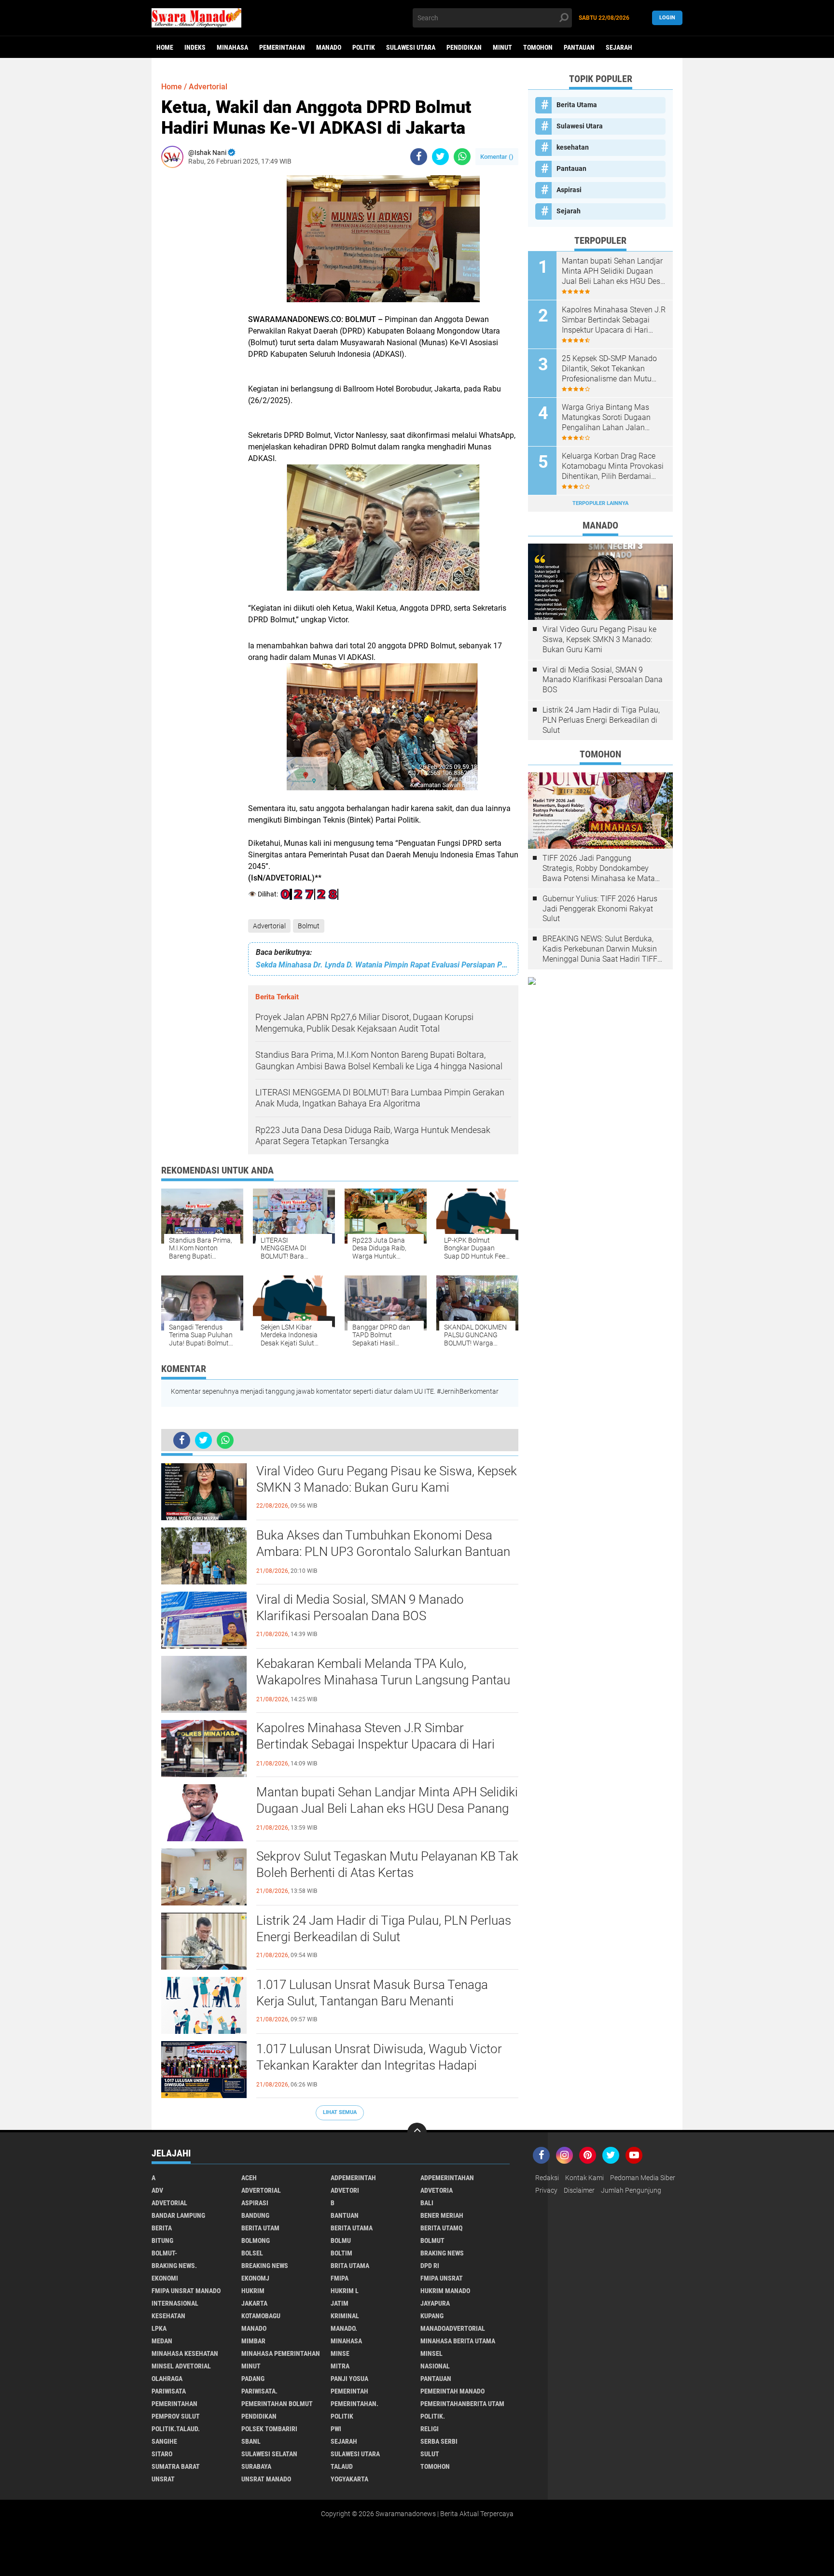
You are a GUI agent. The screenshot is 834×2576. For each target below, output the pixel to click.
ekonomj (255, 2278)
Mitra (340, 2366)
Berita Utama (577, 105)
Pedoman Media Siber (643, 2178)
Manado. (344, 2328)
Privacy (546, 2190)
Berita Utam (260, 2228)
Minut (502, 47)
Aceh (249, 2178)
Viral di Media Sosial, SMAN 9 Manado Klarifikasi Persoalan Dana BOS (360, 1608)
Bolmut (309, 926)
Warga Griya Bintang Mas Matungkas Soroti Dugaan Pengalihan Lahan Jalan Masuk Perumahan (606, 418)
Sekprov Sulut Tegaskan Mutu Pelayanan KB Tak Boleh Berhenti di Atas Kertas (387, 1864)
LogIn (667, 18)
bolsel (252, 2253)
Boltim (341, 2253)
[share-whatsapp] (462, 157)
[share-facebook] (419, 157)
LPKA (159, 2328)
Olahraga (167, 2379)
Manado (329, 47)
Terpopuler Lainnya (600, 503)
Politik (364, 47)
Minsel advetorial (181, 2366)
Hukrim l (345, 2291)
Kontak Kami (584, 2178)
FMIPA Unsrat (442, 2278)
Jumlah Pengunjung (631, 2190)
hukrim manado (445, 2291)
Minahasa (232, 47)
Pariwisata (169, 2391)
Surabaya (256, 2466)
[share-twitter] (440, 157)
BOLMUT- (164, 2253)
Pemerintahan (282, 47)
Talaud (342, 2466)
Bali (427, 2203)
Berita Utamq (441, 2228)
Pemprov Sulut (176, 2416)
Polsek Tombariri (269, 2429)
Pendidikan (464, 47)
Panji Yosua (349, 2379)
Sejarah (619, 47)
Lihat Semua (340, 2112)
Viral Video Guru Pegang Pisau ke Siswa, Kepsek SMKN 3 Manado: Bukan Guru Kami (387, 1479)
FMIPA (340, 2278)
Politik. (433, 2416)
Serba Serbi (439, 2441)
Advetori (345, 2190)
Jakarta (254, 2303)
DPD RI (430, 2266)
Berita (162, 2228)
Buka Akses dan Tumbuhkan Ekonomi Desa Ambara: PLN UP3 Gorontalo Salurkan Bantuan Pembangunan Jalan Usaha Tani (383, 1552)
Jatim (340, 2303)
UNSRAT (163, 2479)
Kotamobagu (261, 2316)
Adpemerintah (353, 2178)
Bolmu (341, 2240)
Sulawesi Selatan (269, 2454)
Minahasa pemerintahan (281, 2353)
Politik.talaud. (176, 2429)
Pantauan (579, 47)
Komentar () (497, 157)
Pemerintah (349, 2391)
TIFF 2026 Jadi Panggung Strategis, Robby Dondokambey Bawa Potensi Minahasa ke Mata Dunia (599, 868)
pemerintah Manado (452, 2391)
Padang (253, 2379)
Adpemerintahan (447, 2178)
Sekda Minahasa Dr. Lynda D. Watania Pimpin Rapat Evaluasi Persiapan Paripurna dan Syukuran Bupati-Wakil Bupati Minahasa (383, 965)
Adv (157, 2190)
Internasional (175, 2303)
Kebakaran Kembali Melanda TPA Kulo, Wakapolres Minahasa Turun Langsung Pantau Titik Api (383, 1680)
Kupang (432, 2316)
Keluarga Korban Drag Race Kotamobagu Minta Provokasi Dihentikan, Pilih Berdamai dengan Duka (613, 466)
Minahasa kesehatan (185, 2353)
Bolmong (256, 2240)
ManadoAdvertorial (453, 2328)
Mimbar (253, 2341)
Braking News (442, 2253)
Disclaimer (579, 2190)
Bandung (255, 2215)
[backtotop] (417, 2132)
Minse (340, 2353)
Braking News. (174, 2266)
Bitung (162, 2240)
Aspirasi (569, 190)
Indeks (195, 47)
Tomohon (538, 47)
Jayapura (435, 2303)
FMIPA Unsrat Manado (186, 2291)
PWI (336, 2429)
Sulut (430, 2454)
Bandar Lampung (178, 2215)
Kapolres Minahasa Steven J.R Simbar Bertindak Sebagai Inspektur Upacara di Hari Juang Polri (375, 1744)
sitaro (162, 2454)
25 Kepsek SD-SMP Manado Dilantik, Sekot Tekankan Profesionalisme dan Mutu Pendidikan (609, 369)
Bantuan (345, 2215)
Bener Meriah (442, 2215)
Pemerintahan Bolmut (277, 2404)
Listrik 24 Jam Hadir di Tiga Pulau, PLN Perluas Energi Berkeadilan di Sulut (384, 1929)
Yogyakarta (349, 2479)
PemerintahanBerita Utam (462, 2404)
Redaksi (547, 2178)
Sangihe (164, 2441)
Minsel (431, 2353)
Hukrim (253, 2291)
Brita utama (350, 2266)
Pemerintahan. (354, 2404)
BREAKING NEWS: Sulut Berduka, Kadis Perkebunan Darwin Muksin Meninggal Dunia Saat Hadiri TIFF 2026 (600, 949)
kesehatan (573, 147)
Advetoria (437, 2190)
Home (165, 47)
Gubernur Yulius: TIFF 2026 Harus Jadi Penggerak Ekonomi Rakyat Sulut (600, 909)
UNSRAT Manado (266, 2479)
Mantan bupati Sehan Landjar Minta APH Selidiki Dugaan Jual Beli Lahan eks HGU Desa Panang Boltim (387, 1808)
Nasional (435, 2366)
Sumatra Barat (176, 2466)
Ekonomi (165, 2278)
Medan (162, 2341)
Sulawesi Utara (411, 47)
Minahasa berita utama (458, 2341)
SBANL (251, 2441)
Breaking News (265, 2266)
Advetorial (169, 2203)
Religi (430, 2429)
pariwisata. (259, 2391)
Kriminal (345, 2316)
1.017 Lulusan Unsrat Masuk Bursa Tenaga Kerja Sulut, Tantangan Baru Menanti (372, 1993)
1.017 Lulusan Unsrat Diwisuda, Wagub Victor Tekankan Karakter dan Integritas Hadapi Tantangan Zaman (379, 2065)
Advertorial (269, 926)
